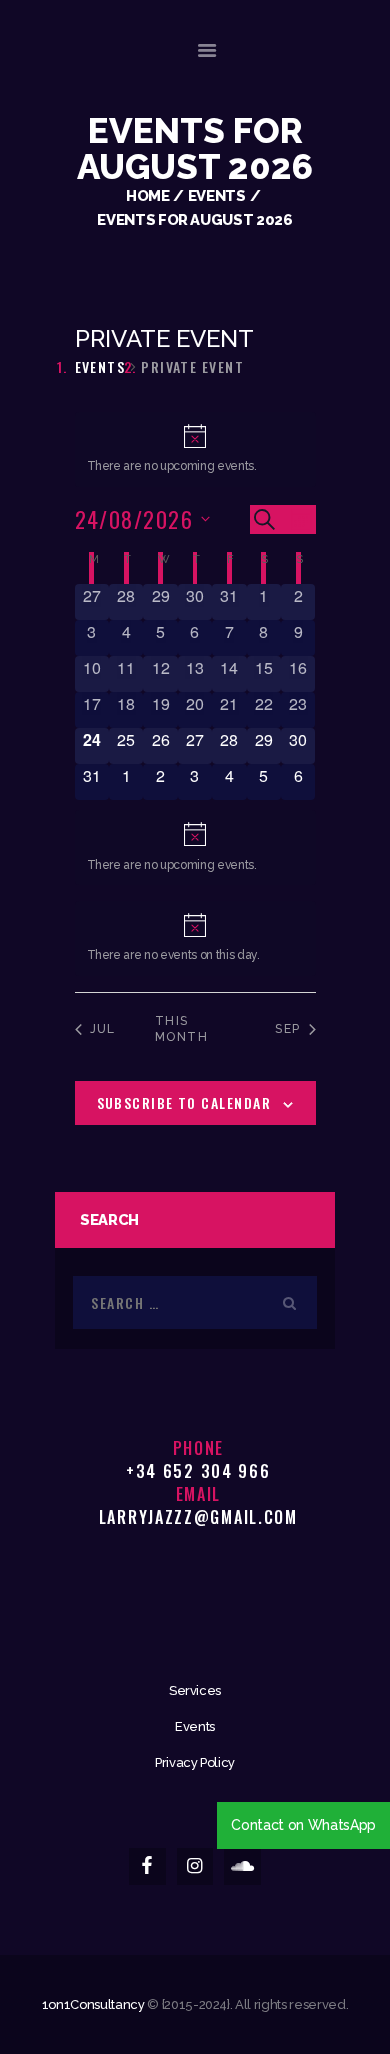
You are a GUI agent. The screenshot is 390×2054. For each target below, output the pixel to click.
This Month (181, 1029)
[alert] (195, 449)
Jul (103, 1029)
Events (217, 195)
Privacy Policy (195, 1762)
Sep (287, 1029)
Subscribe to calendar (184, 1102)
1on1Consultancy (93, 2004)
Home (148, 195)
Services (195, 1690)
